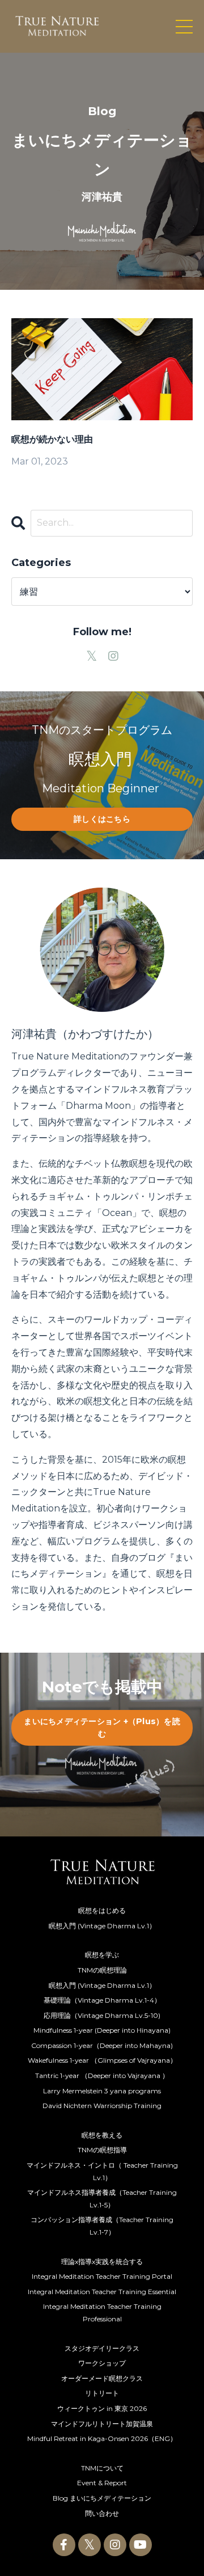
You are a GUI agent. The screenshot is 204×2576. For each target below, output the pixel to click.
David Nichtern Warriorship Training (102, 2106)
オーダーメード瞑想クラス (102, 2378)
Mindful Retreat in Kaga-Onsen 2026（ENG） (102, 2438)
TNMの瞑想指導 (102, 2150)
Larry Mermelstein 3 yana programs (102, 2091)
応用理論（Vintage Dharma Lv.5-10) (102, 2015)
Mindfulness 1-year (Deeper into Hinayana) (102, 2030)
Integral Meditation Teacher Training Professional (102, 2313)
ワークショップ (102, 2363)
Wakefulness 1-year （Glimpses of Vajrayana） (102, 2060)
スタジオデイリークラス (102, 2348)
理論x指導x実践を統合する (102, 2262)
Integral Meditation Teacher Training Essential (102, 2292)
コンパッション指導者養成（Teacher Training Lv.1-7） (102, 2226)
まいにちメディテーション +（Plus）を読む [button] (102, 1728)
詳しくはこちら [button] (102, 819)
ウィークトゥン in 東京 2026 (102, 2408)
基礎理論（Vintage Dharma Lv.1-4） (102, 2000)
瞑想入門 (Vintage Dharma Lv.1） (102, 1926)
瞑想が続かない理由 (52, 439)
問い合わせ (102, 2513)
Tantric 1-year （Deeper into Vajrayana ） (102, 2075)
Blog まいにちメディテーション (102, 2498)
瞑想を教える (102, 2135)
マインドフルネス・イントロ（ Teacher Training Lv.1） (102, 2171)
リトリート (102, 2393)
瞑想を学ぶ (102, 1955)
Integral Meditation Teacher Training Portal (102, 2276)
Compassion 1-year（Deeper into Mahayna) (102, 2045)
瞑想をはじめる (102, 1910)
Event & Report (102, 2483)
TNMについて (102, 2468)
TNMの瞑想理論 (102, 1970)
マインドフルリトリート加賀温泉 (102, 2424)
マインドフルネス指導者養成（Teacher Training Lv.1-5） (102, 2199)
